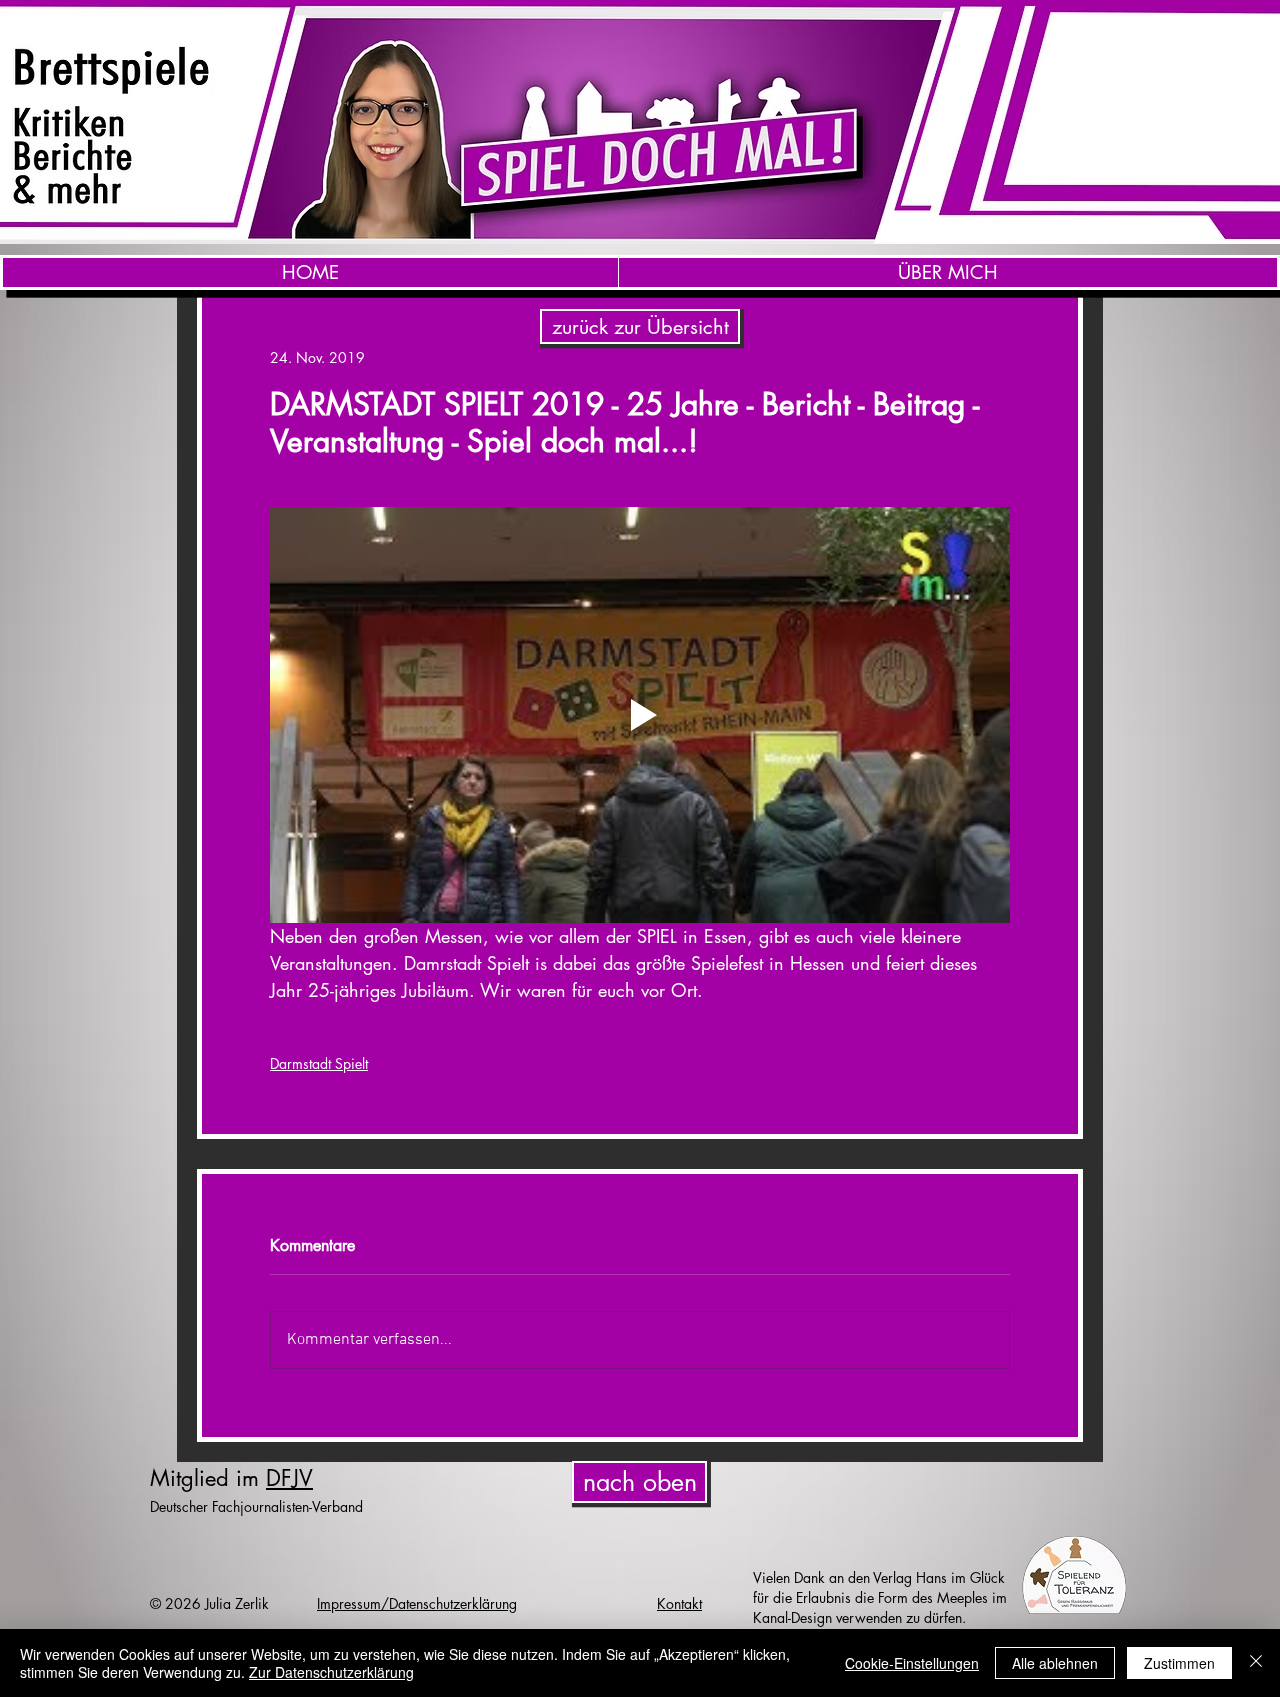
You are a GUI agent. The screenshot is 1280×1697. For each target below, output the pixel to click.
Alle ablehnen (1055, 1663)
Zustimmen (1179, 1663)
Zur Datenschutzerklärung (331, 1672)
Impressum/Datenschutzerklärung (417, 1603)
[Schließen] (1256, 1663)
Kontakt (679, 1603)
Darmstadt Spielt (319, 1063)
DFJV (289, 1478)
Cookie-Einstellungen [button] (912, 1663)
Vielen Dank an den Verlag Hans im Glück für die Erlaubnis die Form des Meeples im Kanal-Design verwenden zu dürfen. (880, 1597)
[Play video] (640, 715)
